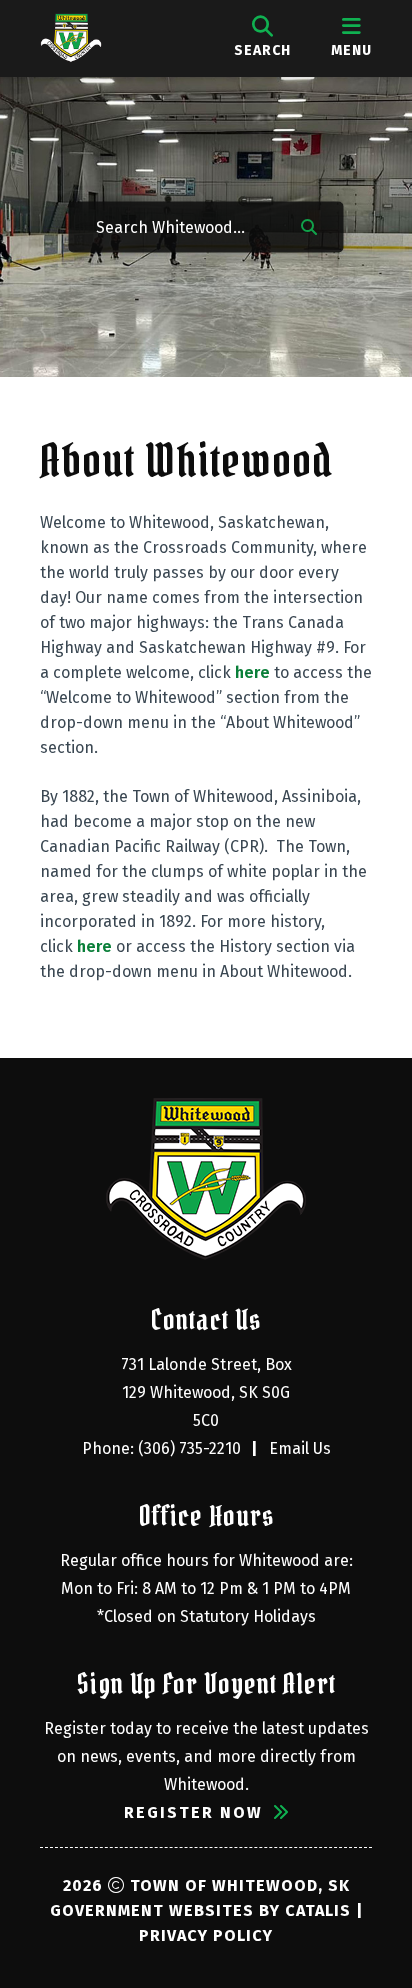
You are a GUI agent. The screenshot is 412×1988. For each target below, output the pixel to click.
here (252, 672)
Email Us (300, 1448)
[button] (309, 225)
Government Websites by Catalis (200, 1910)
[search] (262, 38)
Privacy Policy (206, 1935)
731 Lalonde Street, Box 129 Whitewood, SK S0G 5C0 (208, 1392)
